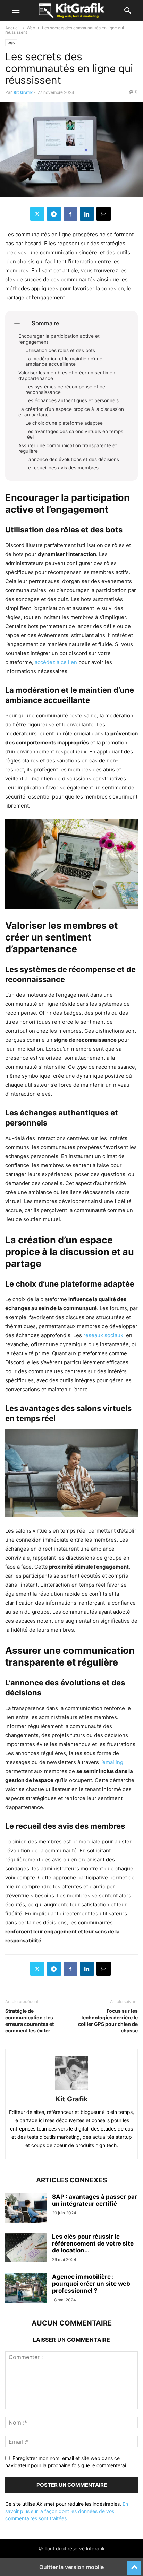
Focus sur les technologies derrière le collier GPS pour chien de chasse (108, 2021)
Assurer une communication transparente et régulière (68, 448)
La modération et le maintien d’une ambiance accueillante (64, 361)
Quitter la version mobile (71, 2567)
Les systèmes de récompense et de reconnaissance (65, 389)
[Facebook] (70, 214)
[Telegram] (54, 214)
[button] (16, 10)
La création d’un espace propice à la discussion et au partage (71, 412)
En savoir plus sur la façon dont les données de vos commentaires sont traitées (67, 2511)
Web (31, 28)
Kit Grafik (23, 92)
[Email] (104, 214)
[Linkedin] (87, 214)
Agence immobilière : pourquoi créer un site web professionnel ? (91, 2284)
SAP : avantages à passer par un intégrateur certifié (95, 2200)
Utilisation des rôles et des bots (60, 350)
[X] (37, 214)
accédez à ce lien (56, 662)
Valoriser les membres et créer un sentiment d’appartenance (68, 376)
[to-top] (134, 2565)
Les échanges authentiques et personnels (72, 400)
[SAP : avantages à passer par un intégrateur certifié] (26, 2209)
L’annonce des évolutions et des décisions (72, 459)
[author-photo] (71, 2089)
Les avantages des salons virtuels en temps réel (74, 434)
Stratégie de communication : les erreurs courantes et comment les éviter (30, 2021)
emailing (113, 1762)
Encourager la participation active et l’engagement (59, 339)
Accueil (12, 28)
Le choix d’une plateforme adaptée (64, 423)
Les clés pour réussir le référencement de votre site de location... (93, 2243)
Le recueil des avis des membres (62, 468)
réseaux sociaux (103, 1335)
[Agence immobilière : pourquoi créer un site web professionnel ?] (26, 2289)
